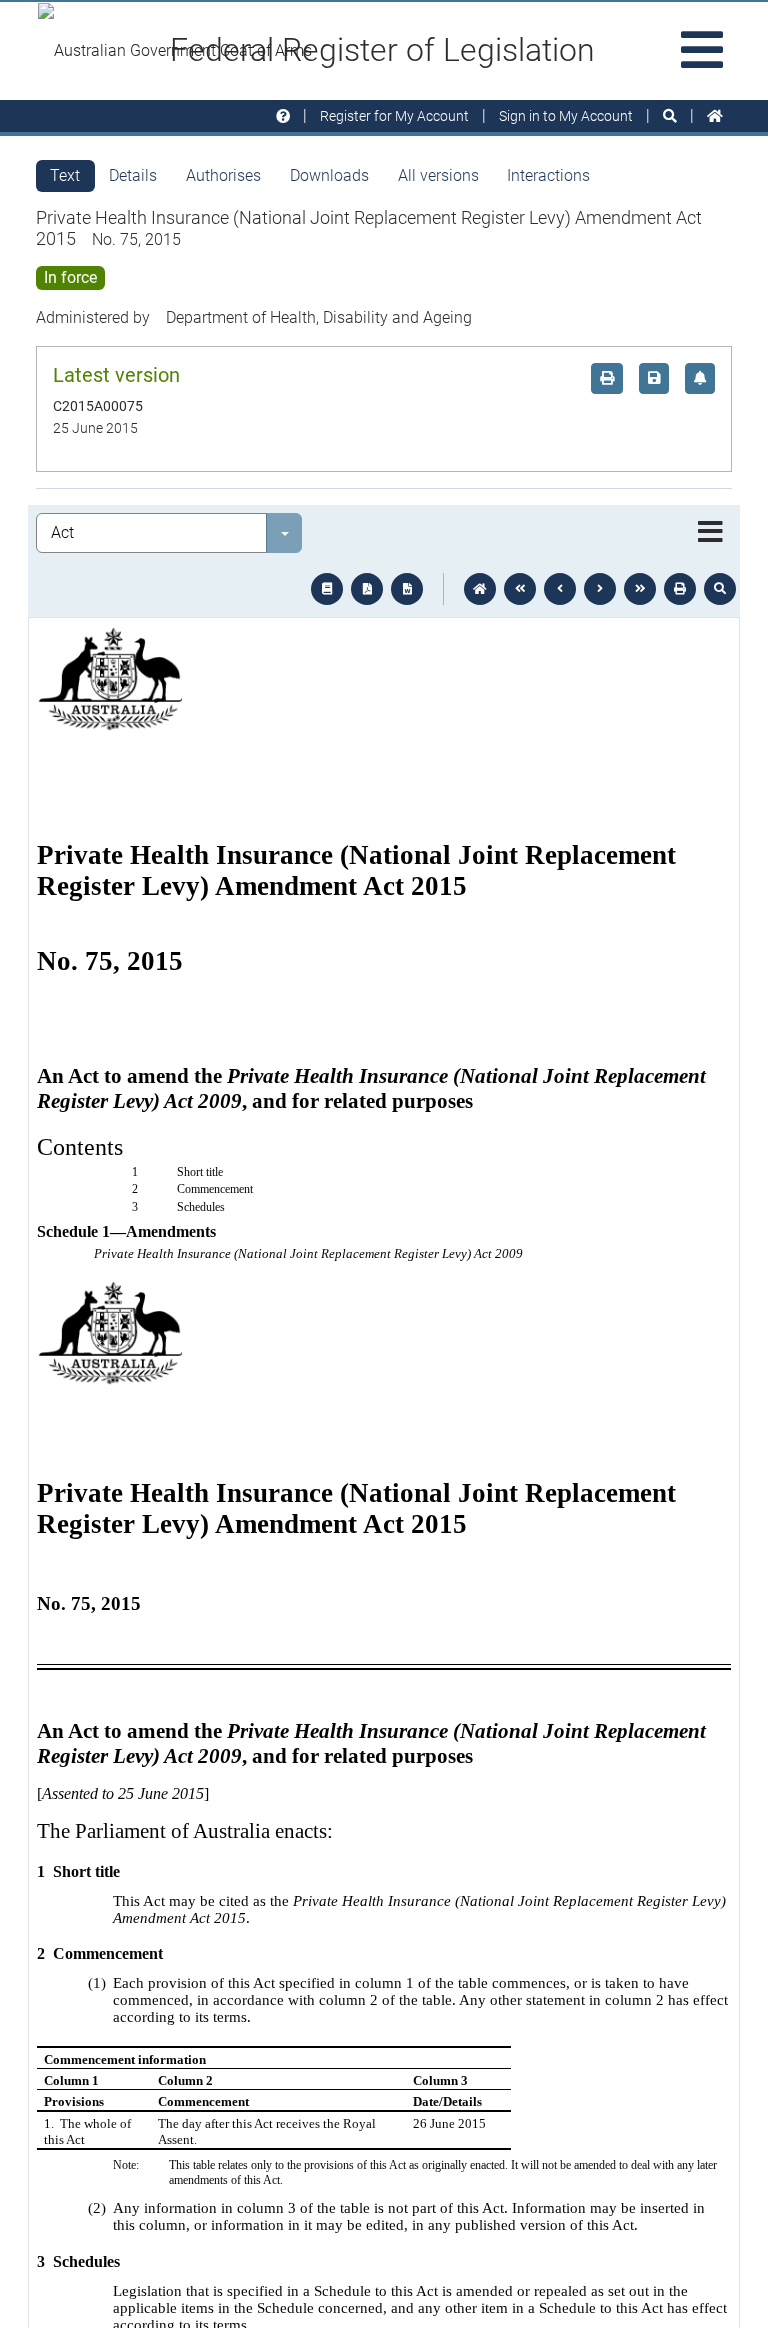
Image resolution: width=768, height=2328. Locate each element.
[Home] (715, 116)
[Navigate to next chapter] (640, 589)
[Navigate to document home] (480, 589)
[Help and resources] (283, 116)
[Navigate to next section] (600, 589)
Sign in (566, 116)
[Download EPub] (327, 589)
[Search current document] (720, 589)
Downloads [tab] (329, 175)
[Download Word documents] (407, 589)
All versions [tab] (438, 175)
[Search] (670, 116)
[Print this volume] (680, 589)
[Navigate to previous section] (560, 589)
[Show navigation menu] (710, 533)
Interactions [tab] (548, 175)
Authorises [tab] (223, 175)
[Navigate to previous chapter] (520, 589)
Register (394, 116)
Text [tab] (65, 175)
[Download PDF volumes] (367, 589)
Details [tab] (133, 175)
